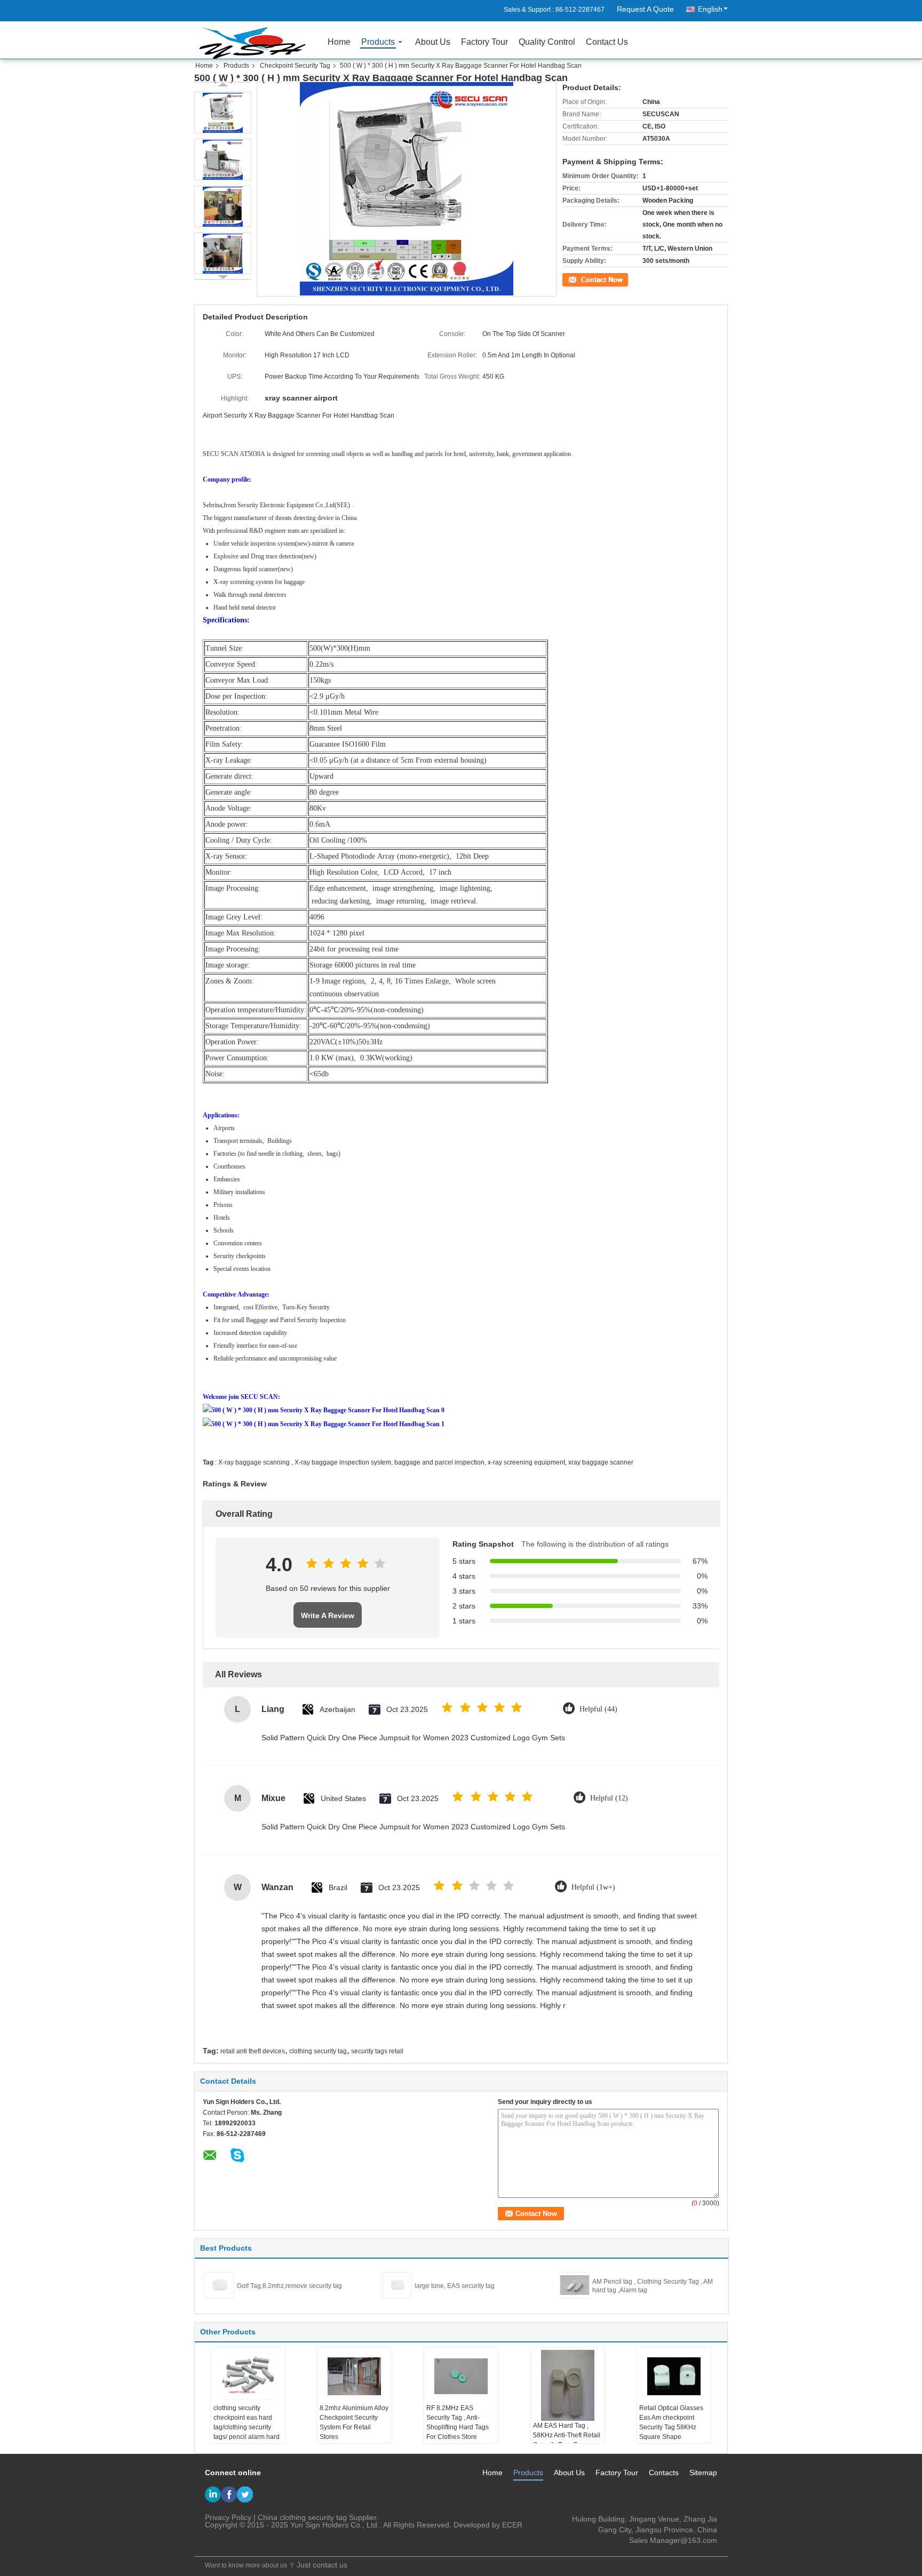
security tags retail (377, 2051)
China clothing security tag (302, 2517)
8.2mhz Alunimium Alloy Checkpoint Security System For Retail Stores (354, 2422)
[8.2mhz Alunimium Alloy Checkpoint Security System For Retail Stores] (354, 2377)
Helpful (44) (598, 1709)
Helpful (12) (609, 1798)
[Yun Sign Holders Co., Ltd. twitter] (245, 2494)
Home (339, 42)
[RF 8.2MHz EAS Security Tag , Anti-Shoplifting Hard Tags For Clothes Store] (461, 2377)
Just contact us (322, 2565)
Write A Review (328, 1615)
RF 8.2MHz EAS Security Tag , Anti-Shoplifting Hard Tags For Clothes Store (458, 2422)
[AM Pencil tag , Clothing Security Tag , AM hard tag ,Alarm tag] (575, 2285)
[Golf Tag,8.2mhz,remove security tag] (219, 2285)
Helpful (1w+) (593, 1887)
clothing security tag (318, 2051)
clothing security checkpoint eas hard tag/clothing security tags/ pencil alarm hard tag (247, 2427)
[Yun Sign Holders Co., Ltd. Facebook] (229, 2494)
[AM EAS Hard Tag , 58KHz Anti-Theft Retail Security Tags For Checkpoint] (568, 2385)
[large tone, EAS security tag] (397, 2285)
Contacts (664, 2473)
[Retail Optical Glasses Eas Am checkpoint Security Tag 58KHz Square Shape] (674, 2377)
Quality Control (547, 42)
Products (378, 42)
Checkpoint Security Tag (295, 66)
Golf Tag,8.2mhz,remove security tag (289, 2286)
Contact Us (607, 42)
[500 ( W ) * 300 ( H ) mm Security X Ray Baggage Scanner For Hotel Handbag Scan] (223, 113)
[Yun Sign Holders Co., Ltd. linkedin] (213, 2494)
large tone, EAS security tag (455, 2286)
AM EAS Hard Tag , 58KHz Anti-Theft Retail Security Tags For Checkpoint (567, 2440)
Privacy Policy (228, 2517)
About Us (433, 42)
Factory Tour (484, 42)
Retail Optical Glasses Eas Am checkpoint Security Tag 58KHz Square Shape (671, 2422)
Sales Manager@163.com (673, 2540)
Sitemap (703, 2473)
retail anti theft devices (253, 2051)
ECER (512, 2525)
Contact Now (581, 278)
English (710, 9)
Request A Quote (645, 9)
